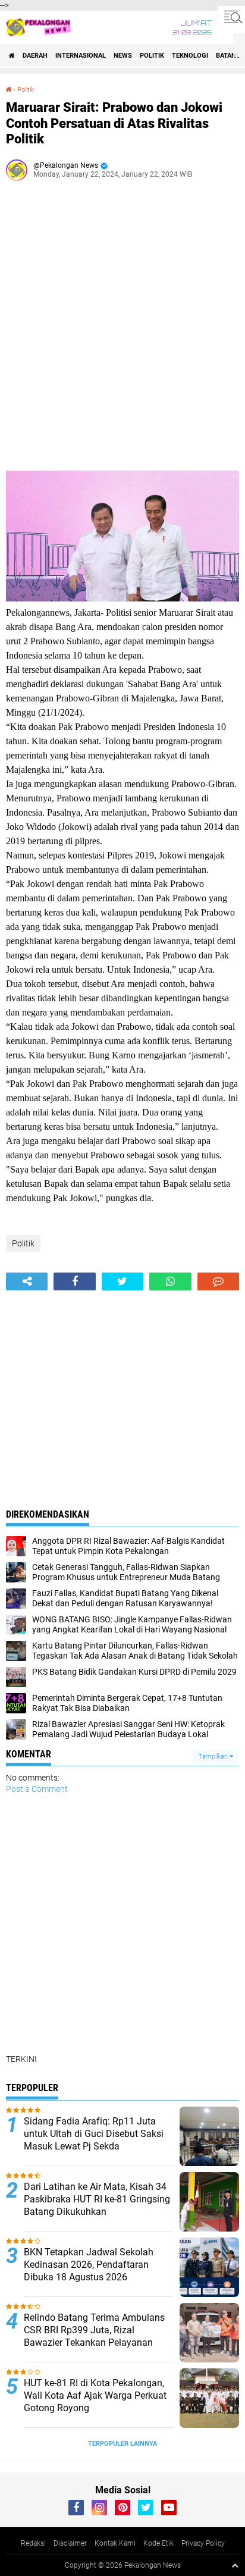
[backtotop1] (235, 2565)
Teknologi (190, 56)
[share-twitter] (122, 1281)
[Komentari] (218, 1281)
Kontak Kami (115, 2543)
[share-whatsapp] (170, 1281)
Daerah (35, 56)
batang (228, 56)
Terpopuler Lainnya (122, 2444)
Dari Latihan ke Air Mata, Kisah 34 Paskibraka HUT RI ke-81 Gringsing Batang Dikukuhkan (97, 2199)
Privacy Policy (203, 2543)
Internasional (81, 56)
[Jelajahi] (231, 17)
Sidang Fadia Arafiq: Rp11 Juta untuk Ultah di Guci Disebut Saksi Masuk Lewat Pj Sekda (94, 2134)
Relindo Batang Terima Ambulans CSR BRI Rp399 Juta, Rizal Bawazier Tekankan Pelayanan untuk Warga (94, 2336)
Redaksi (33, 2543)
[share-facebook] (74, 1281)
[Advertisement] (122, 330)
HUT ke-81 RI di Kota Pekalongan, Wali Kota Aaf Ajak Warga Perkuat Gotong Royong (95, 2395)
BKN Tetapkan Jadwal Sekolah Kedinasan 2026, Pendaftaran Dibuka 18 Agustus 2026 (89, 2265)
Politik (152, 56)
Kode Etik (158, 2543)
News (123, 56)
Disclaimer (70, 2543)
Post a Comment (37, 1789)
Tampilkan (214, 1756)
